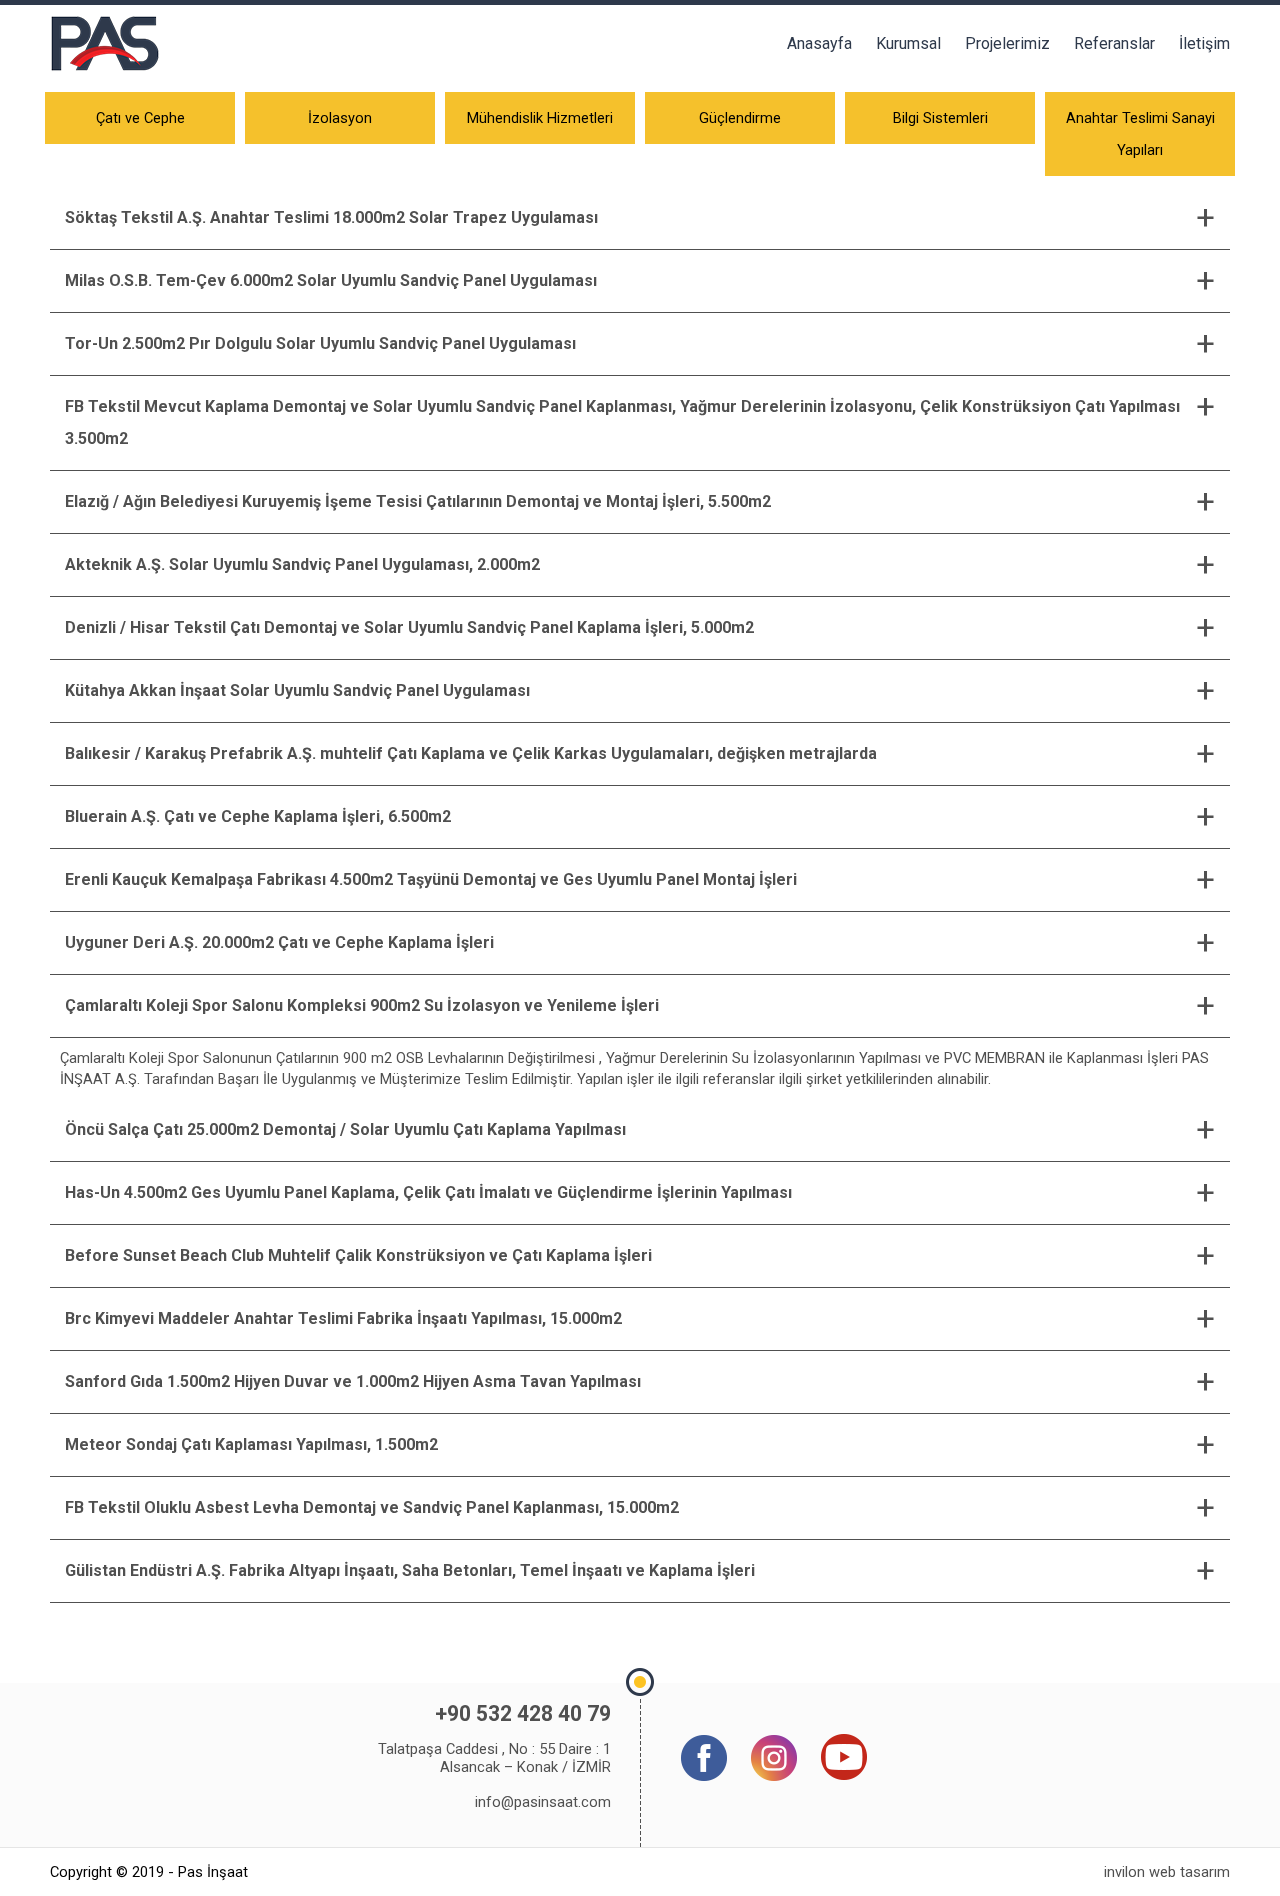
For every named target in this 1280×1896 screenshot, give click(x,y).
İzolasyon (340, 118)
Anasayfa (819, 43)
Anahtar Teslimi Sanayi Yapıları (1140, 134)
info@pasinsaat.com (543, 1802)
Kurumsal (908, 43)
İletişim (1204, 43)
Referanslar (1114, 43)
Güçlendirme (740, 118)
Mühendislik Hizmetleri (540, 118)
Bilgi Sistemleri (940, 118)
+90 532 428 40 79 (523, 1713)
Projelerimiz (1007, 43)
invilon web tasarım (1167, 1872)
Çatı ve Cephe (140, 118)
